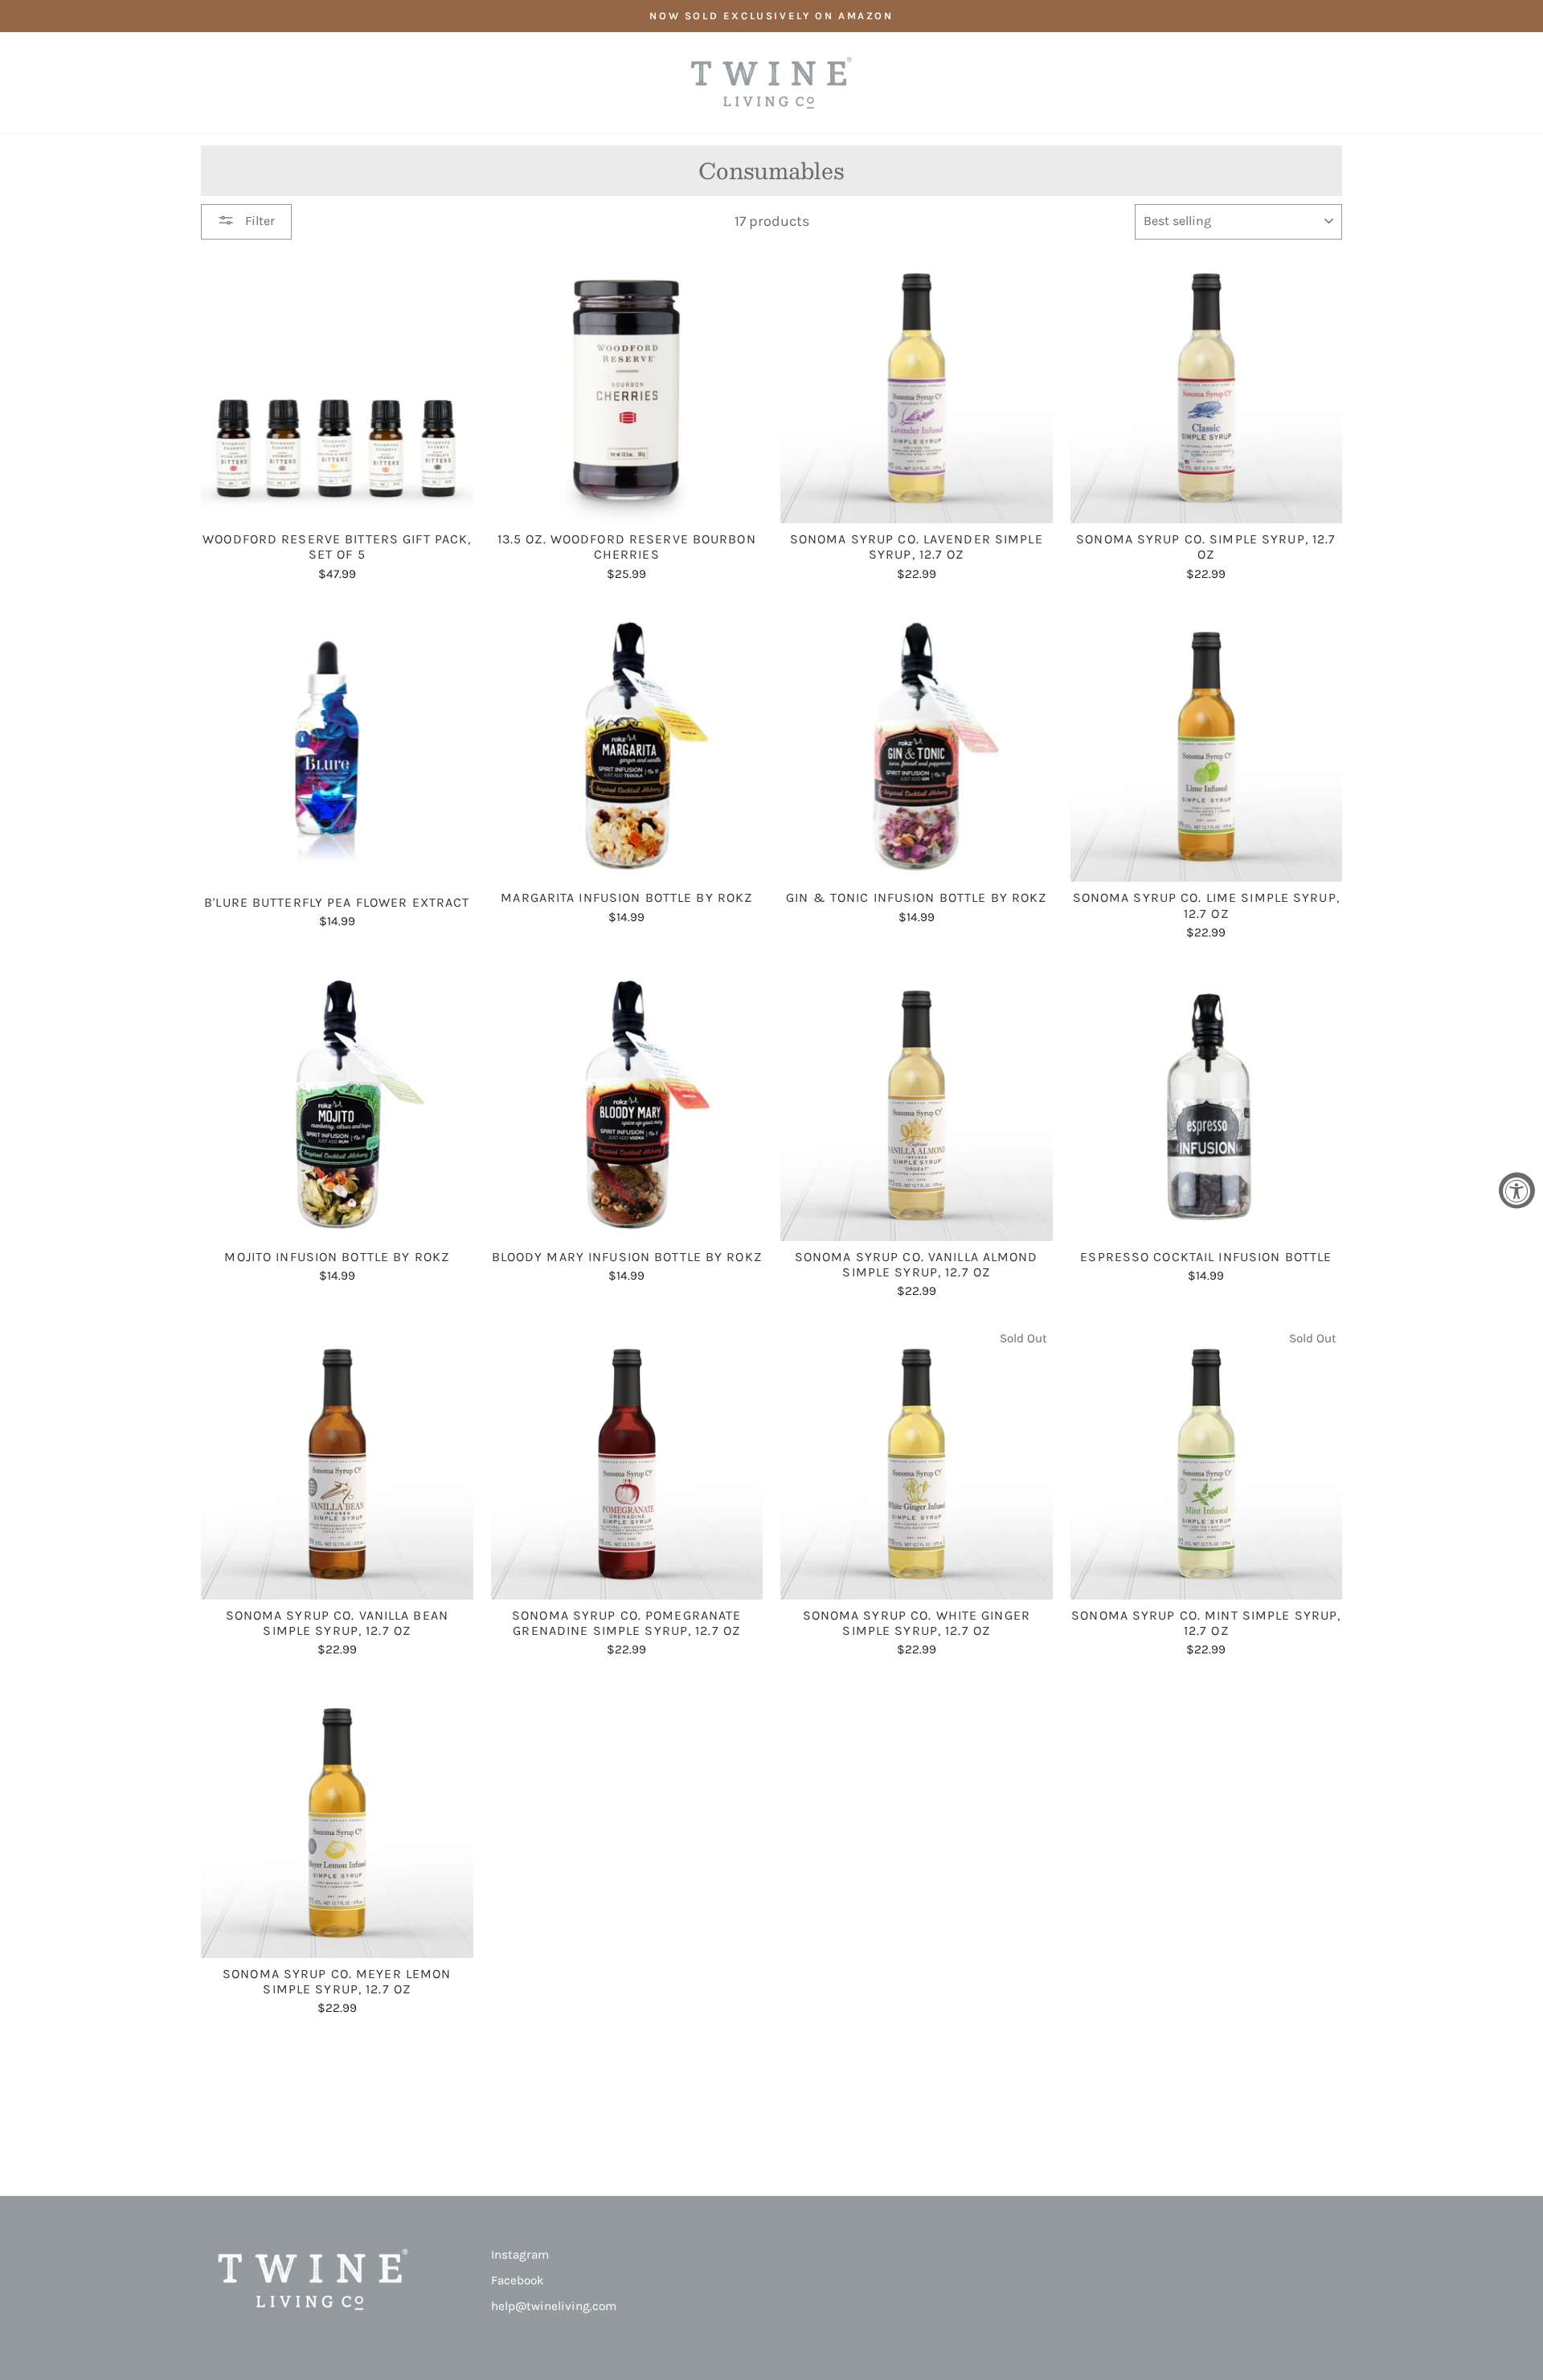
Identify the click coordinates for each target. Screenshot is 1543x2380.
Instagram (520, 2255)
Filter (258, 221)
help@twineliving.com (554, 2306)
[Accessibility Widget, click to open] (1517, 1190)
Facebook (518, 2280)
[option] (771, 16)
